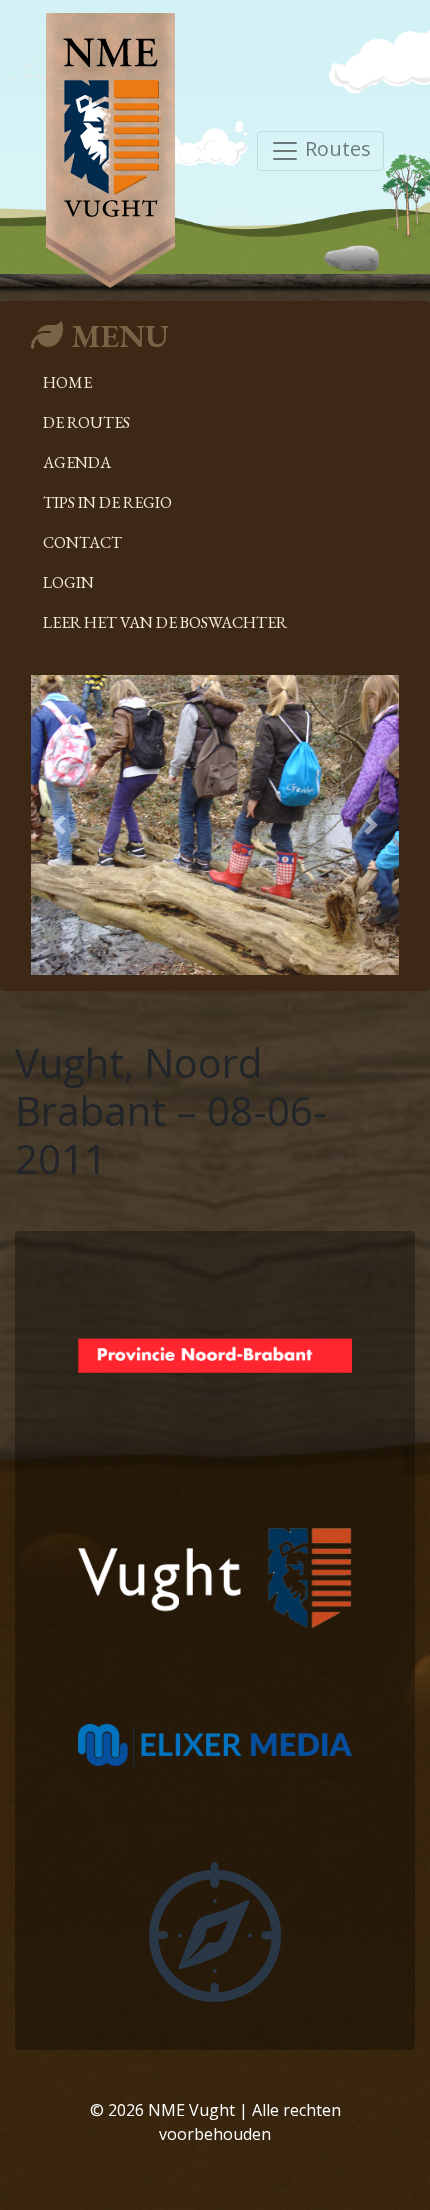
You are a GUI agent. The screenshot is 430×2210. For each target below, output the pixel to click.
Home (67, 382)
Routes (335, 148)
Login (68, 582)
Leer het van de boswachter (165, 622)
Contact (82, 542)
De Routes (86, 422)
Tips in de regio (107, 502)
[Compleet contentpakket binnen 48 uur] (215, 1930)
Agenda (77, 462)
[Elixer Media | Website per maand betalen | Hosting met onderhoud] (215, 1743)
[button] (58, 825)
